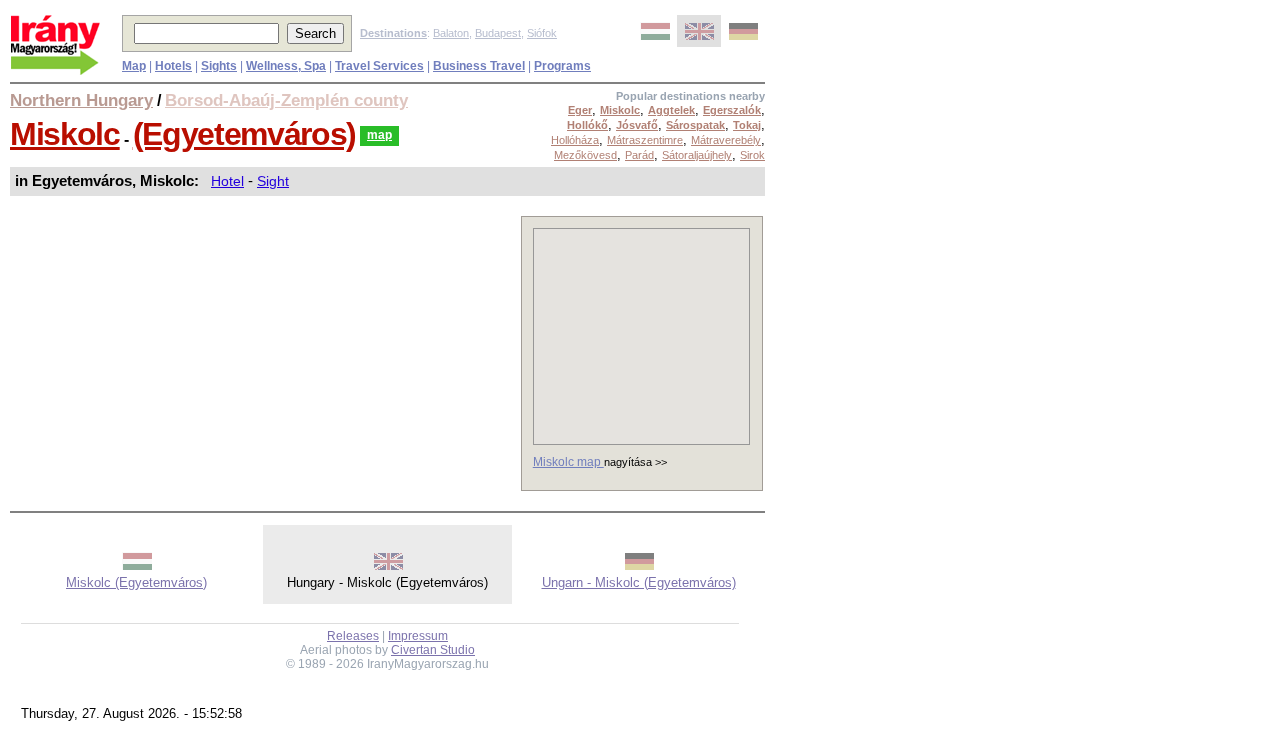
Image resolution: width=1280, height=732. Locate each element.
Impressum (418, 636)
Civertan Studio (433, 650)
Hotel (227, 181)
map (379, 135)
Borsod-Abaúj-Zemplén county (286, 100)
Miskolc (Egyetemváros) (136, 582)
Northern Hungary (81, 100)
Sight (273, 181)
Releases (353, 636)
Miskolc (65, 134)
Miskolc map (568, 462)
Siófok (542, 33)
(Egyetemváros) (244, 134)
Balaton (451, 33)
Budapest (498, 33)
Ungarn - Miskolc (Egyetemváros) (639, 582)
